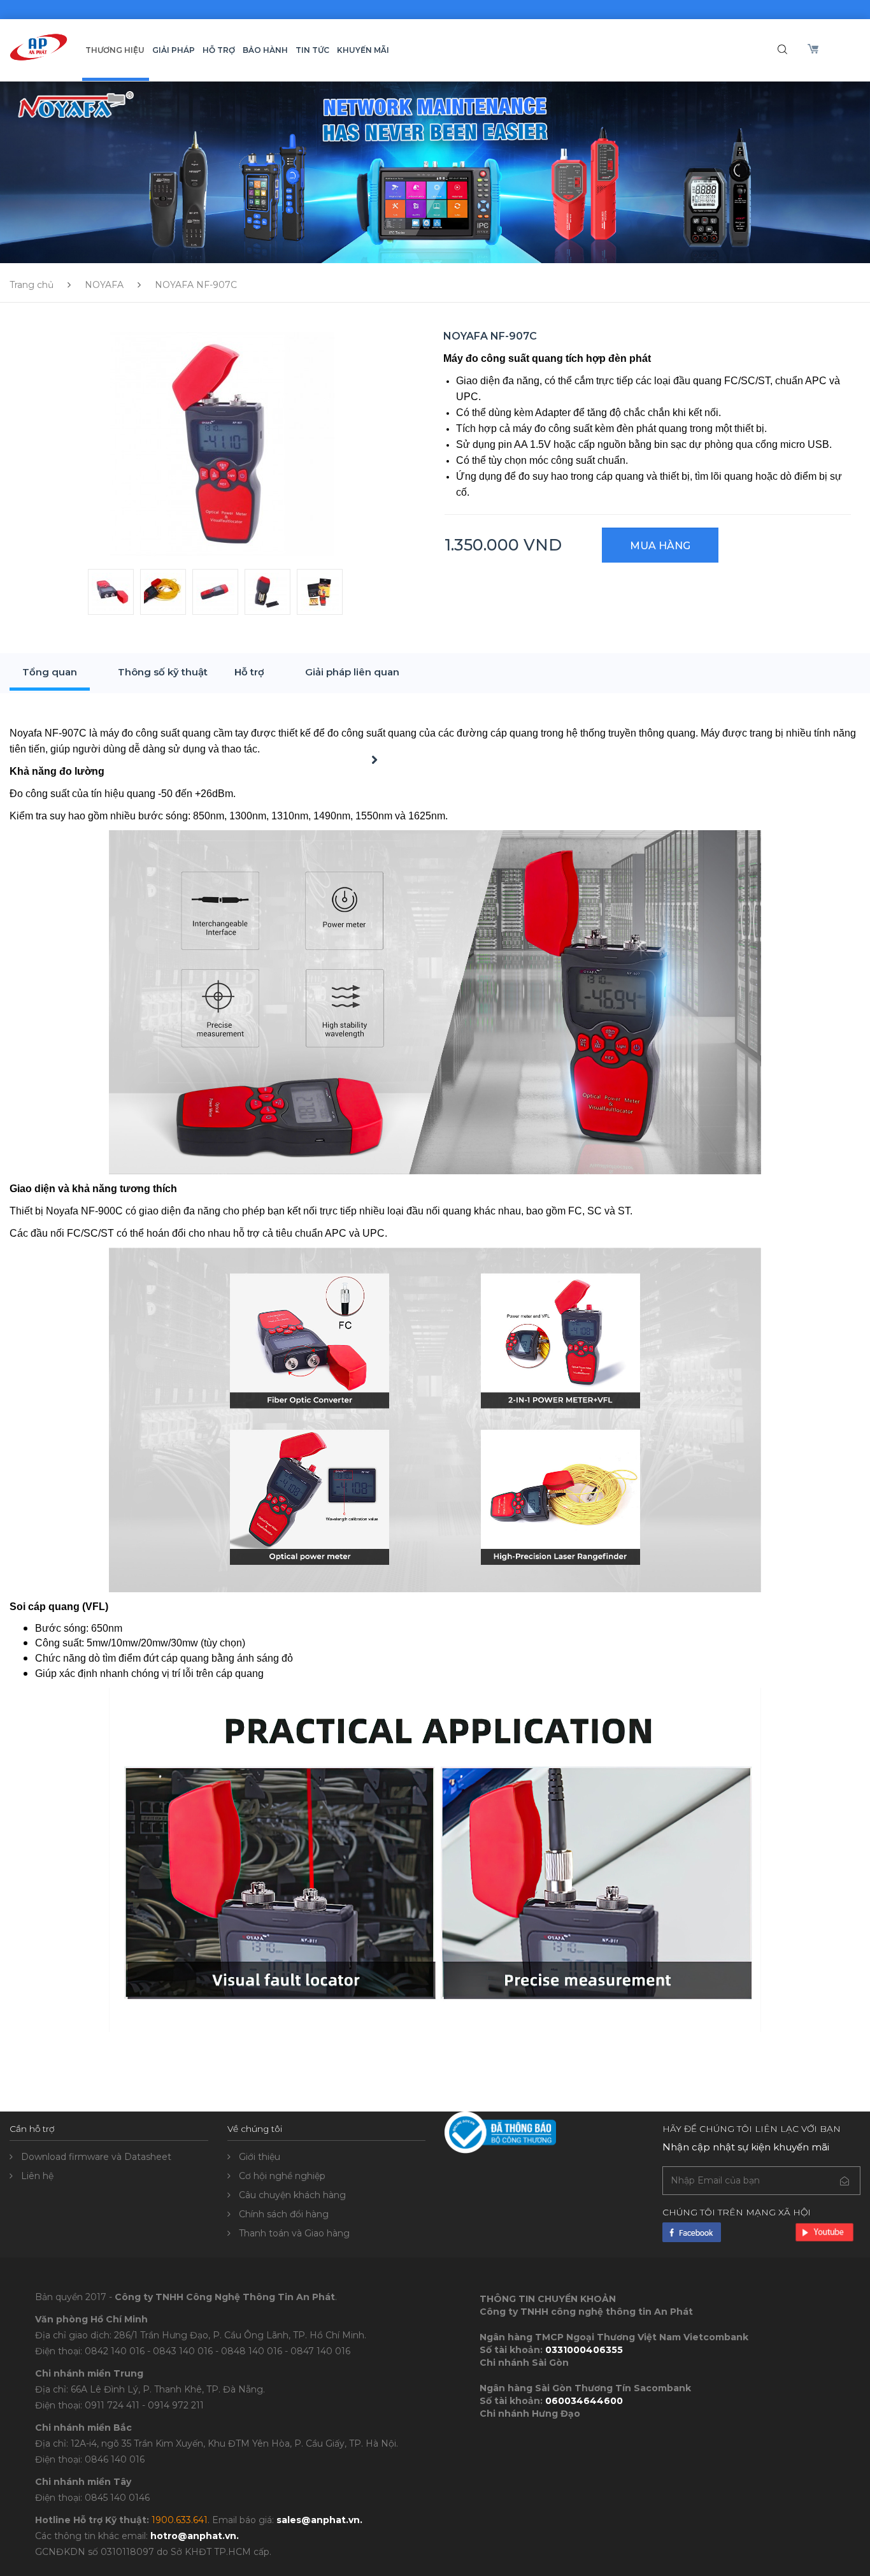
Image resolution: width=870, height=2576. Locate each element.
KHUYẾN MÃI (363, 50)
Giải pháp (174, 50)
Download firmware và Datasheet (96, 2157)
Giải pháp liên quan (352, 672)
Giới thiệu (260, 2157)
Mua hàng (660, 546)
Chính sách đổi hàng (284, 2214)
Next (366, 773)
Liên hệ (37, 2176)
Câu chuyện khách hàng (292, 2195)
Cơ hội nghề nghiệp (282, 2176)
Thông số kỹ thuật (163, 672)
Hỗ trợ (249, 672)
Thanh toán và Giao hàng (294, 2233)
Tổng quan (50, 672)
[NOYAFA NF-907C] (222, 443)
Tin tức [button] (312, 50)
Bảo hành (265, 50)
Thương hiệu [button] (115, 50)
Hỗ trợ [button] (219, 50)
